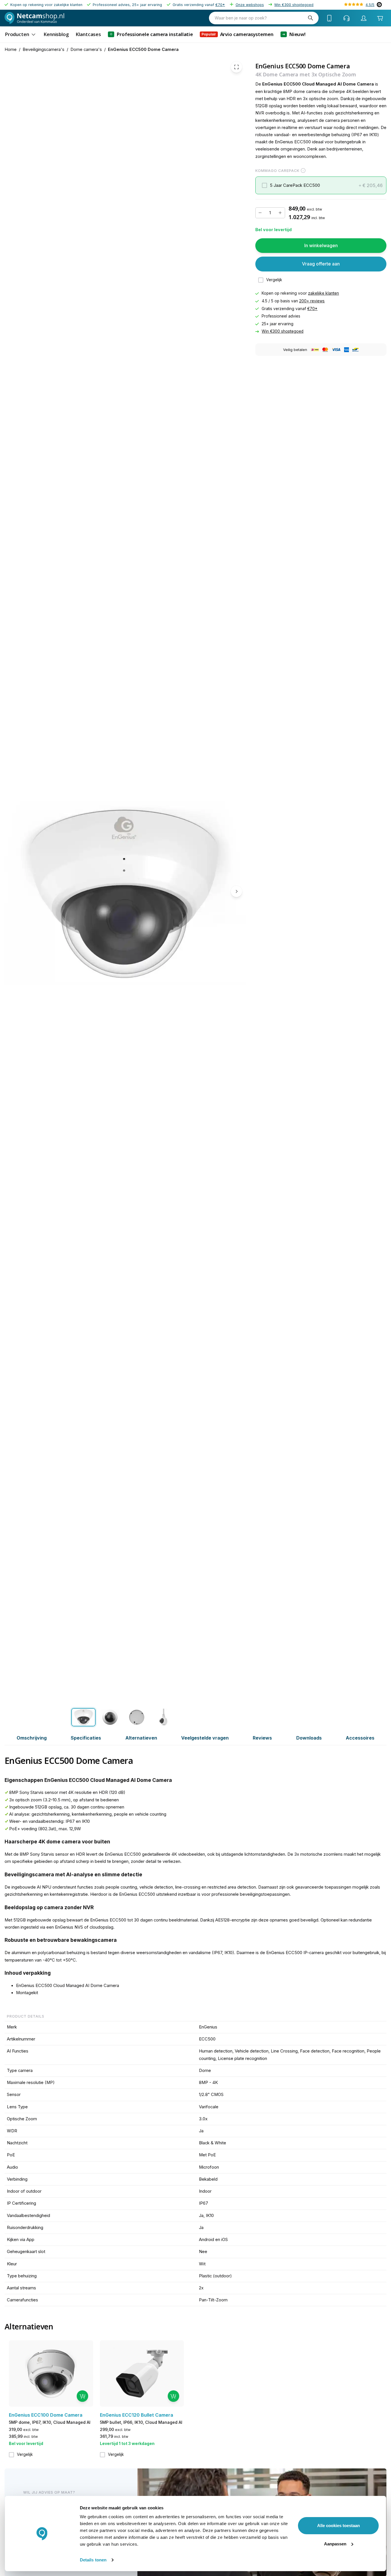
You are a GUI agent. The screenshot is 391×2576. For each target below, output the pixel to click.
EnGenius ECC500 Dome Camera (143, 49)
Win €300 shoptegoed (294, 5)
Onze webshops (250, 5)
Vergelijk (274, 280)
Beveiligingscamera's (44, 49)
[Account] (364, 18)
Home (11, 49)
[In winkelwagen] (82, 2396)
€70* (220, 5)
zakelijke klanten (323, 294)
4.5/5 (370, 5)
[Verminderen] (260, 213)
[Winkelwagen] (380, 18)
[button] (321, 186)
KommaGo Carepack (277, 171)
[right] (236, 891)
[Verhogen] (280, 213)
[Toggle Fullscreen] (236, 67)
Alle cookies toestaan (338, 2526)
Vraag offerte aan (321, 264)
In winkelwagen (321, 245)
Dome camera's (86, 49)
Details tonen (93, 2560)
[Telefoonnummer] (329, 18)
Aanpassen (335, 2544)
